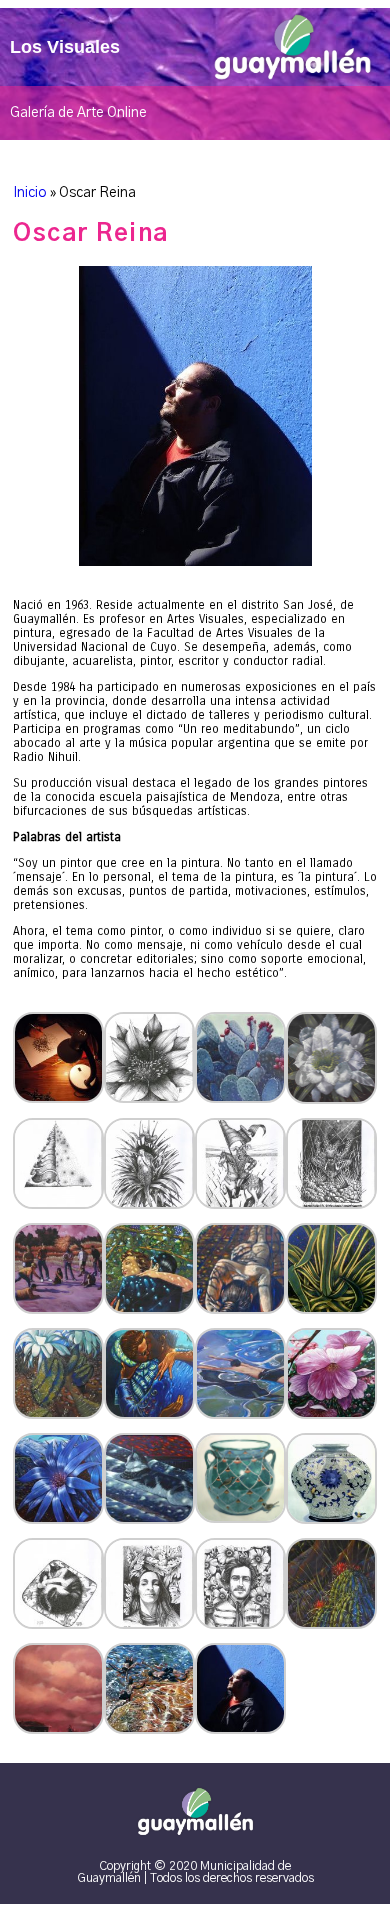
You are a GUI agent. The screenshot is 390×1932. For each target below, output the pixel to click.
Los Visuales (65, 47)
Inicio (30, 193)
